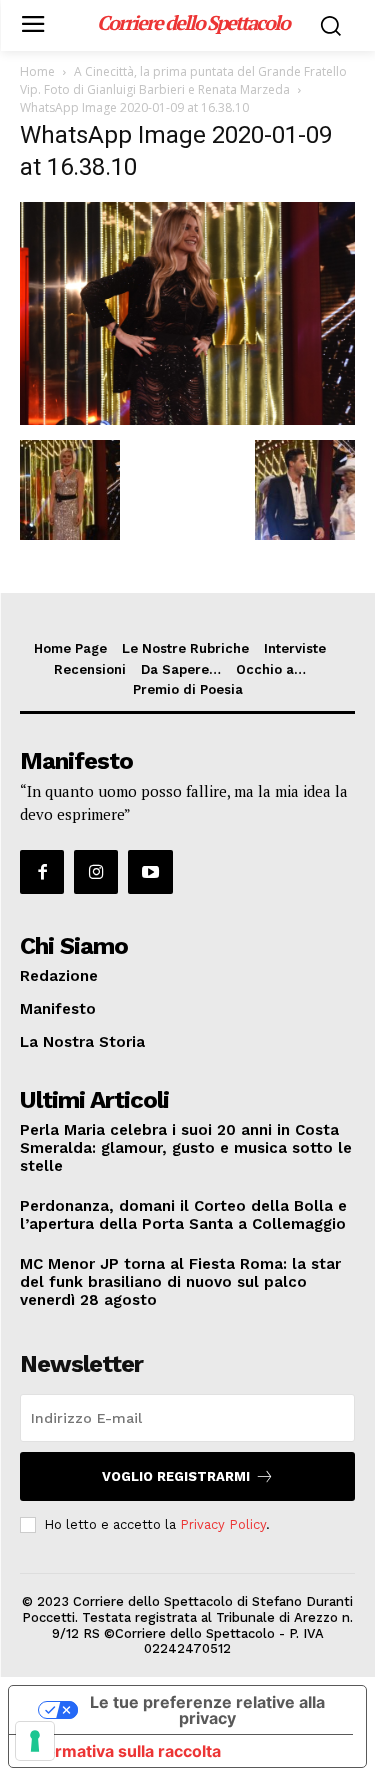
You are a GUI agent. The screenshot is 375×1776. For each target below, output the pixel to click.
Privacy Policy (223, 1524)
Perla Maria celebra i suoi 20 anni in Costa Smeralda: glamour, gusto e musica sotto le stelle (186, 1148)
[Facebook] (42, 872)
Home (37, 71)
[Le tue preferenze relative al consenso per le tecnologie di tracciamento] (35, 1741)
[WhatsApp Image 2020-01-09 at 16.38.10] (187, 419)
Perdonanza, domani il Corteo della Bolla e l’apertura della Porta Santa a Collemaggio (183, 1215)
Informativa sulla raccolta (123, 1751)
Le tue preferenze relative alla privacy (207, 1710)
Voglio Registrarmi (176, 1476)
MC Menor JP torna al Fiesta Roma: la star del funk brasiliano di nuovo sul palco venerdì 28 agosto (180, 1282)
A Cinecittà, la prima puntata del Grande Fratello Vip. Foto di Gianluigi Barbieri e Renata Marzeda (183, 80)
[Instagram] (96, 872)
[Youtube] (150, 872)
